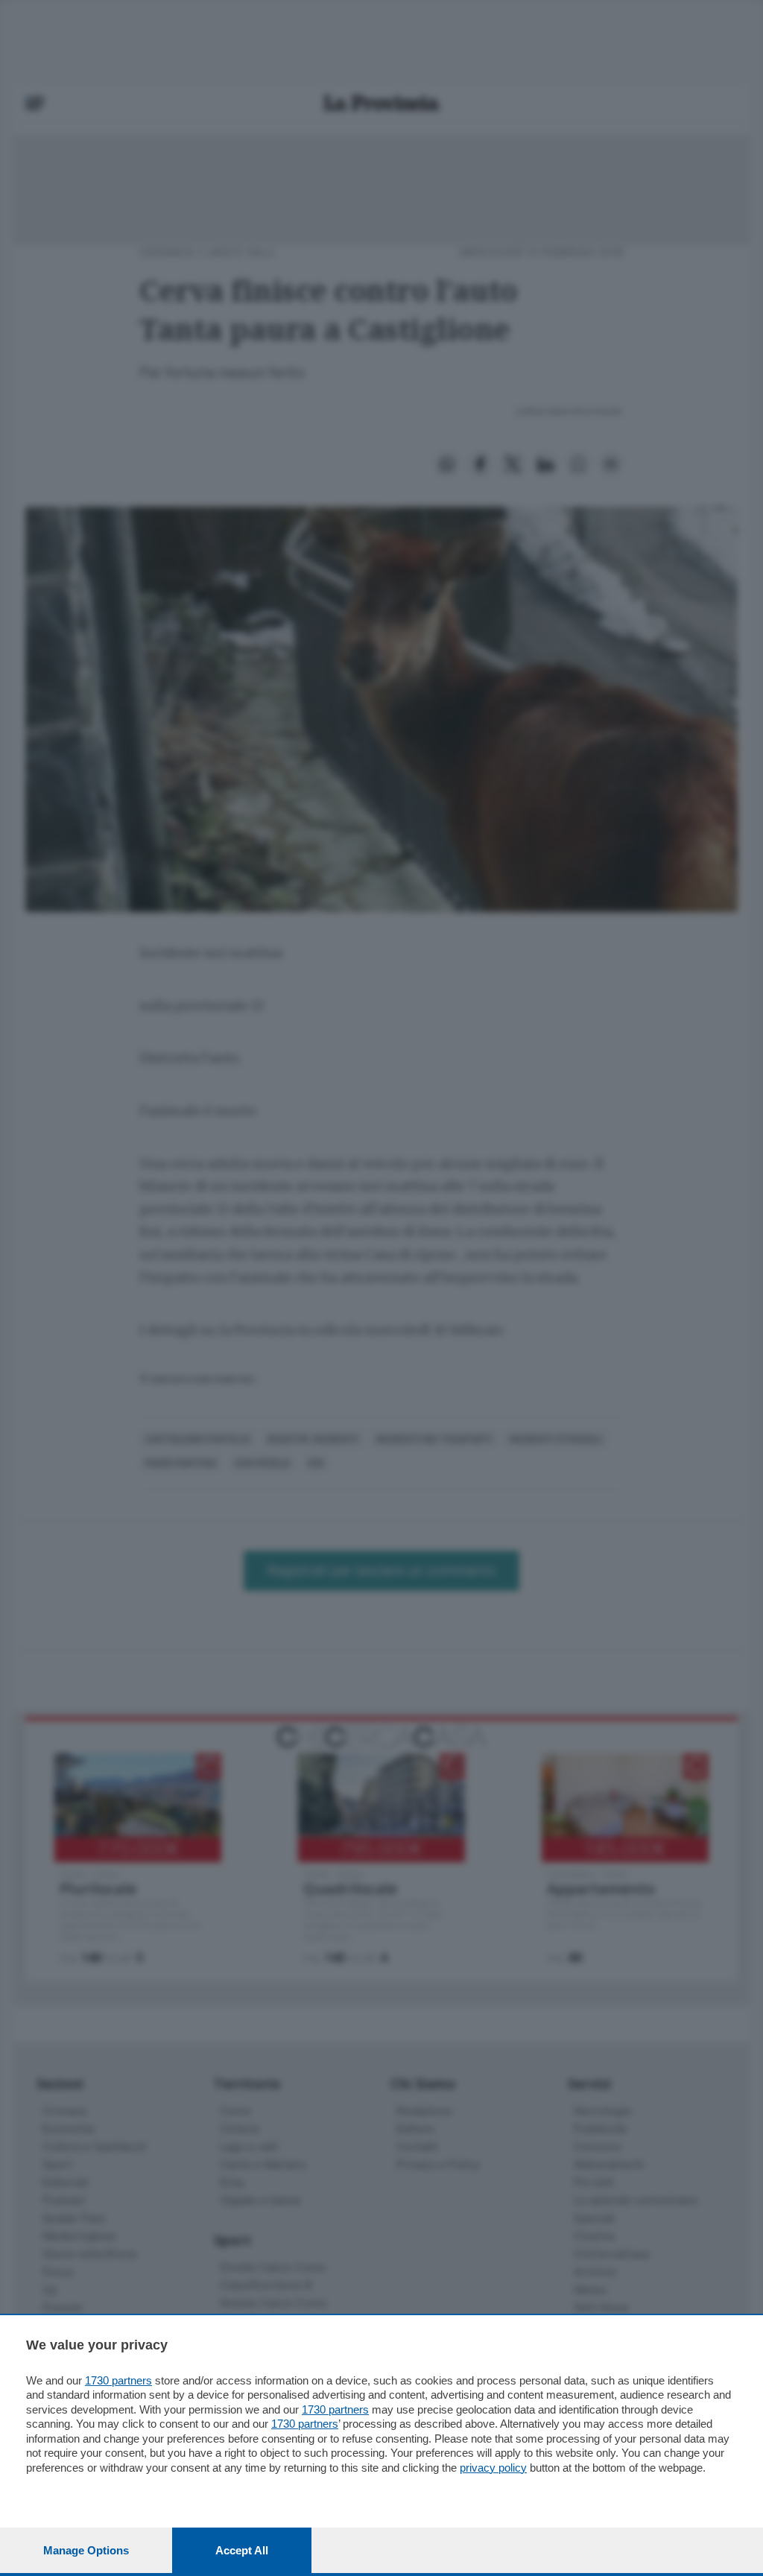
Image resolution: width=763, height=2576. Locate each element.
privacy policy (493, 2468)
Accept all (242, 2550)
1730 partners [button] (118, 2380)
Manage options (86, 2550)
